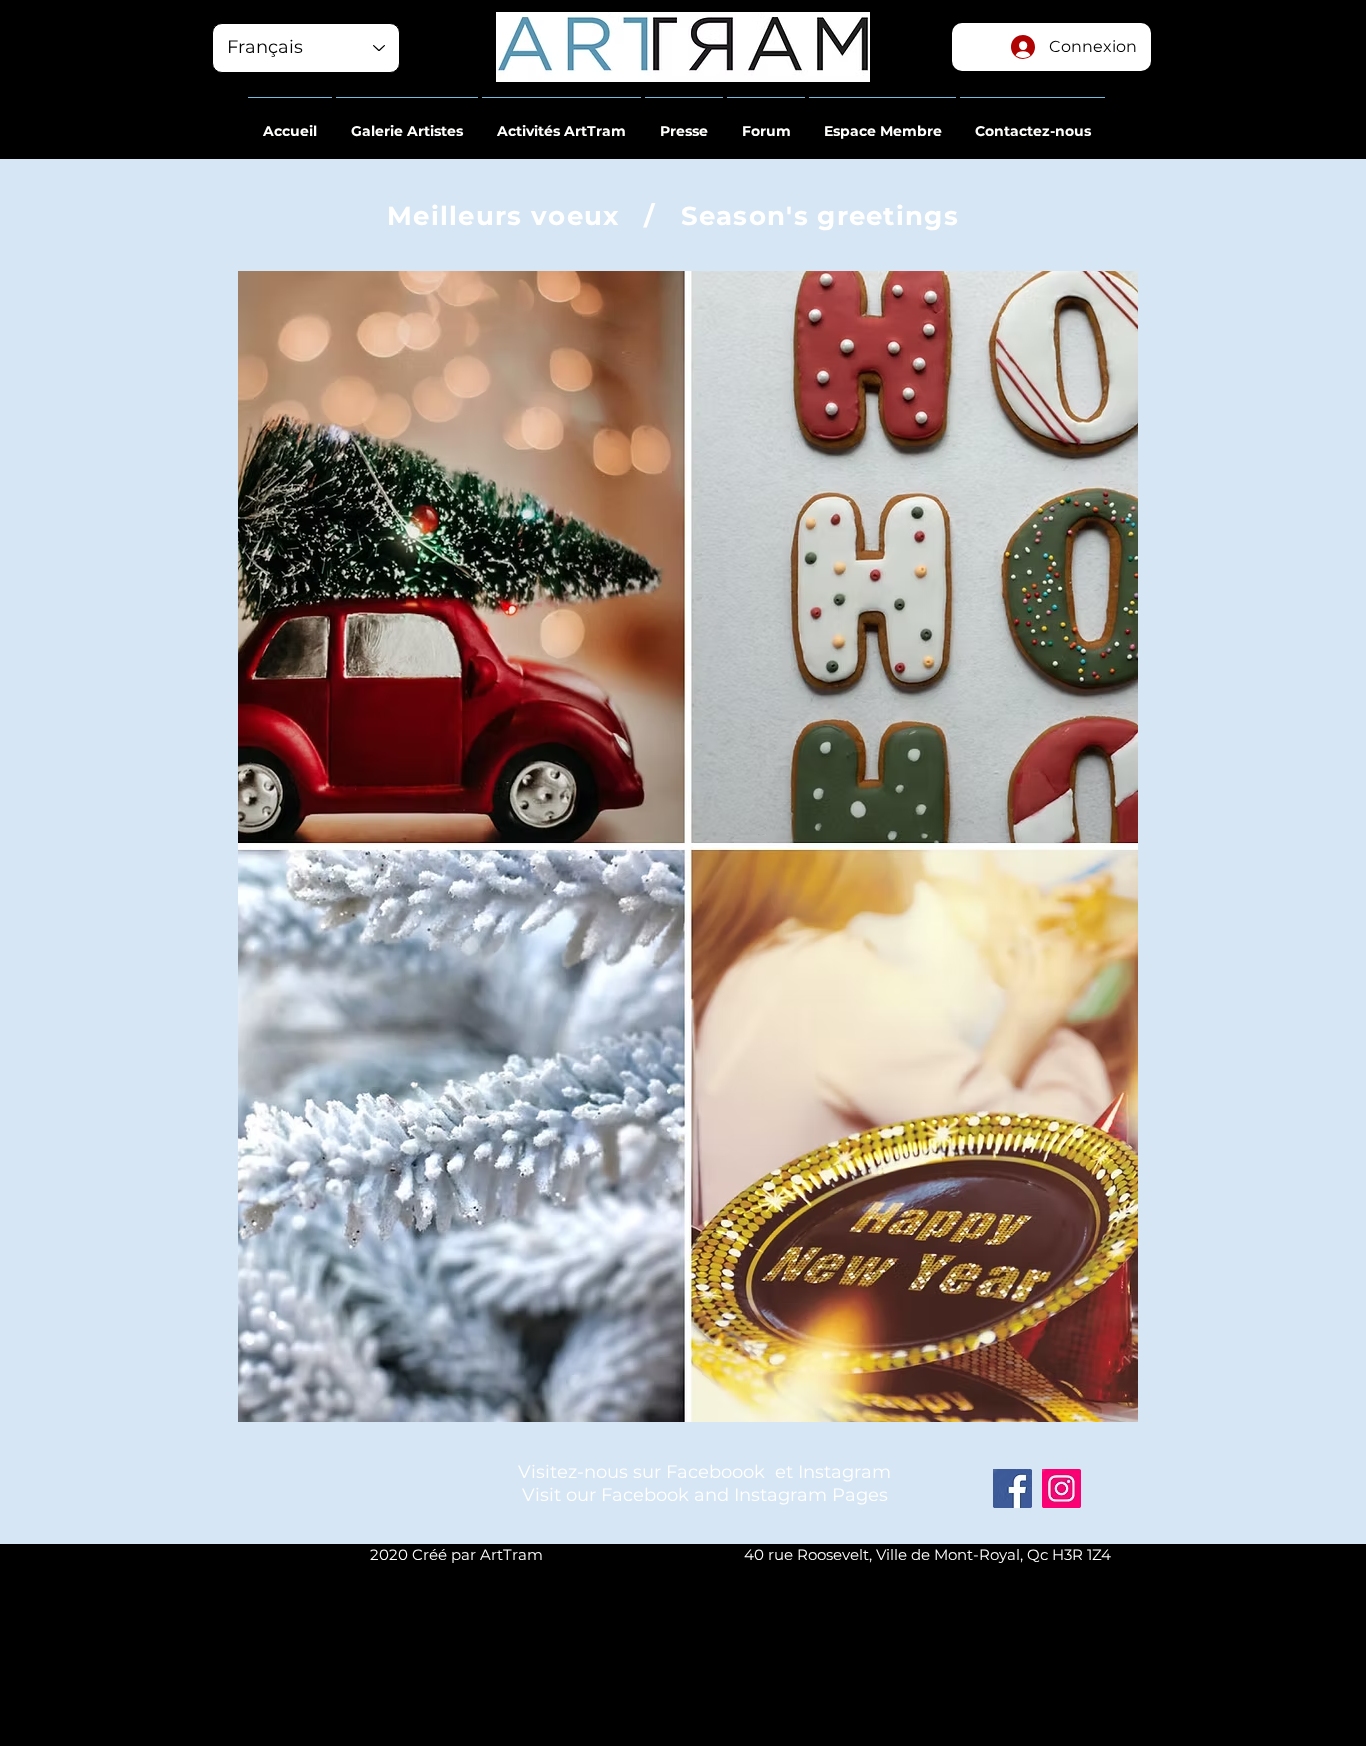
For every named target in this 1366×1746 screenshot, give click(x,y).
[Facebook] (1012, 1488)
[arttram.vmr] (1061, 1488)
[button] (290, 122)
